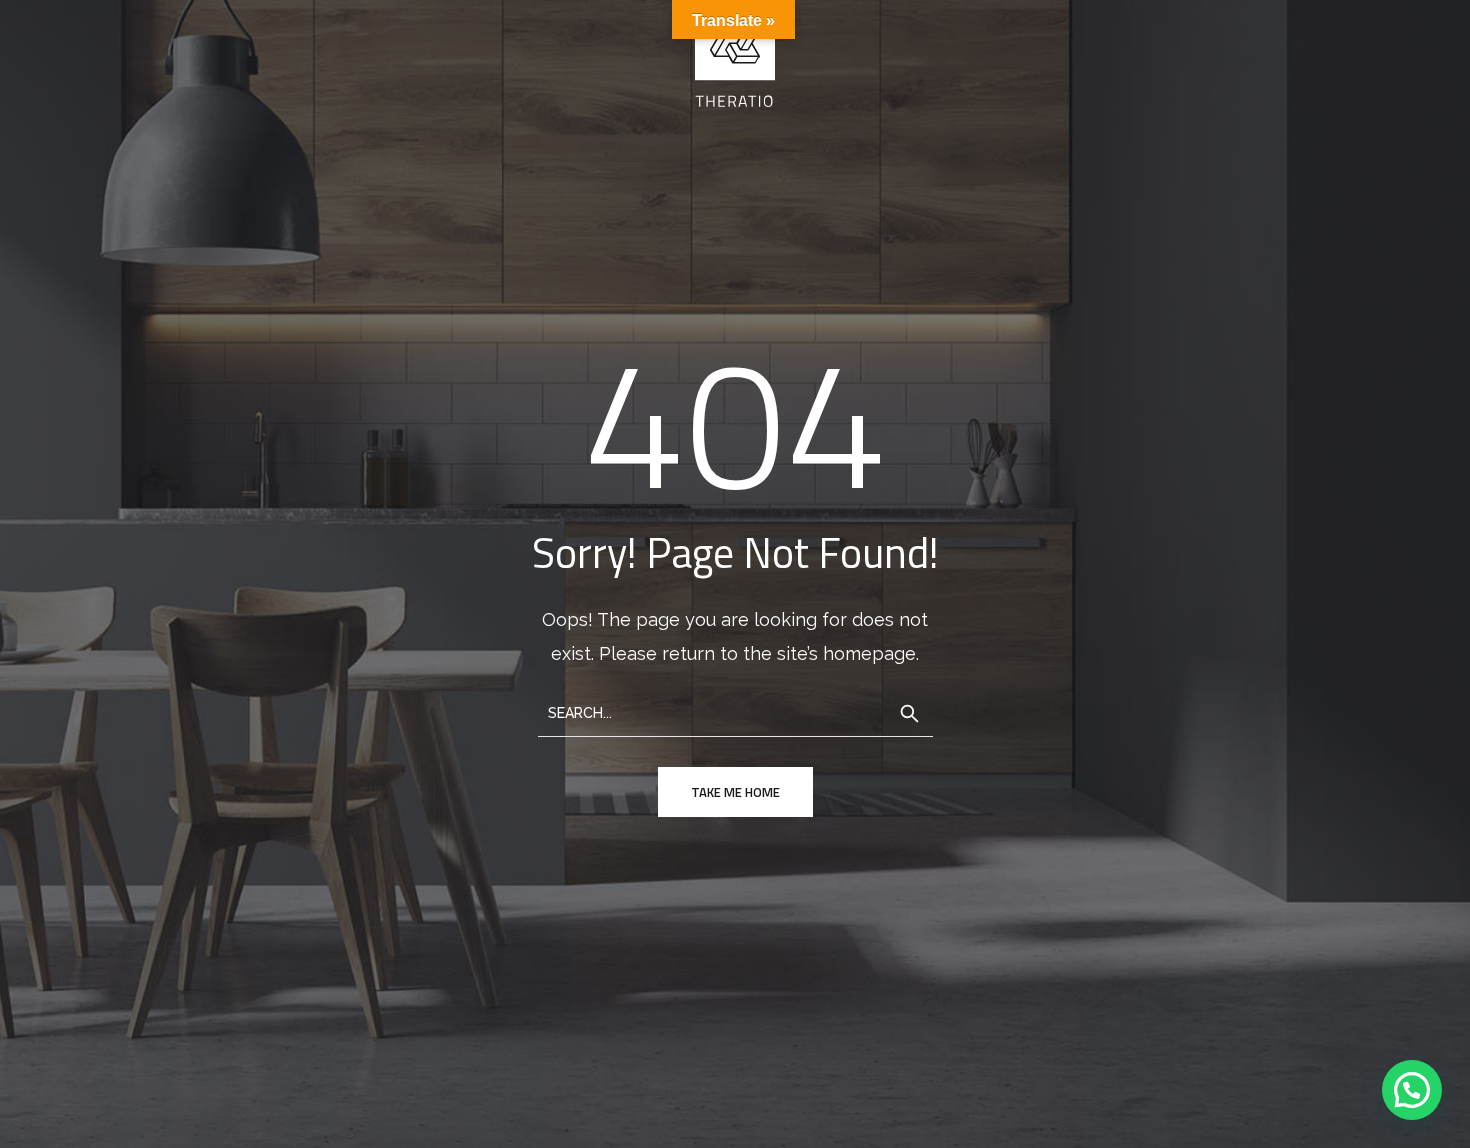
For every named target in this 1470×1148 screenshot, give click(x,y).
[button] (1412, 1090)
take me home (735, 792)
